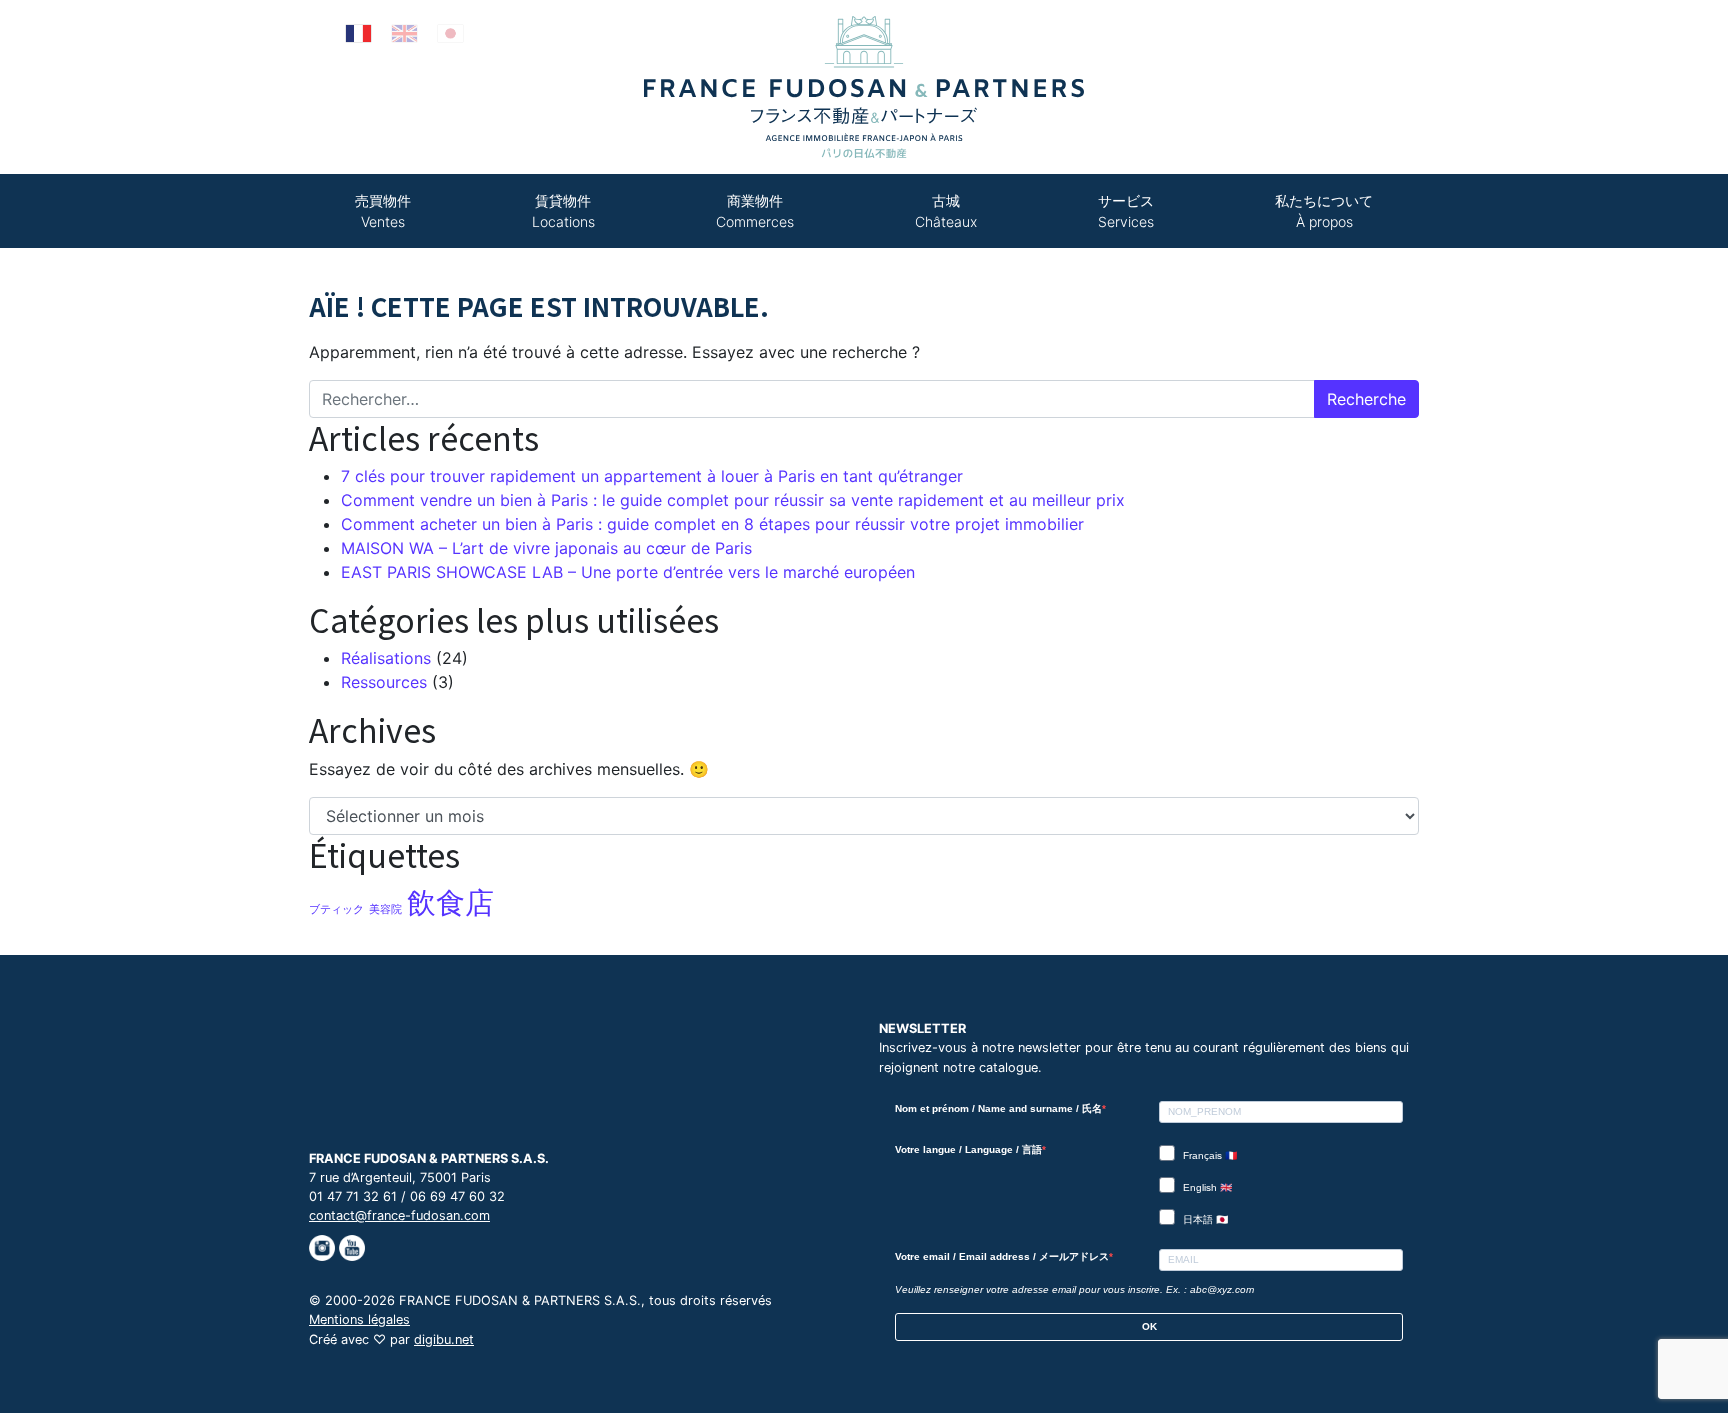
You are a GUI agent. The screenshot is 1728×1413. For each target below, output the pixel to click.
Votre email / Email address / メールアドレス (1002, 1256)
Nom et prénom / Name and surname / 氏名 (998, 1108)
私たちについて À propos (1324, 211)
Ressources (384, 682)
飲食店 (450, 902)
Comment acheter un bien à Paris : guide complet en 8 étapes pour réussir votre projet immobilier (712, 524)
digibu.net (444, 1339)
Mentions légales (359, 1319)
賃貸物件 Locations (563, 211)
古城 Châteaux (946, 211)
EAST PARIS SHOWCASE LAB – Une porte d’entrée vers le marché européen (628, 572)
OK (1149, 1326)
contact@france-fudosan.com (399, 1215)
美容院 (385, 909)
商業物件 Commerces (755, 211)
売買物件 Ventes (383, 211)
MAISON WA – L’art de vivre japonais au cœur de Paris (546, 548)
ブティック (336, 909)
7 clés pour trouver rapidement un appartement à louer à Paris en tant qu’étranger (652, 476)
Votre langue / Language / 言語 (968, 1149)
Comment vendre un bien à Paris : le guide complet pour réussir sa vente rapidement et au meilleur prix (733, 500)
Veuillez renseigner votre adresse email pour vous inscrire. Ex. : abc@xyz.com (1074, 1289)
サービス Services (1126, 211)
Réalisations (386, 658)
